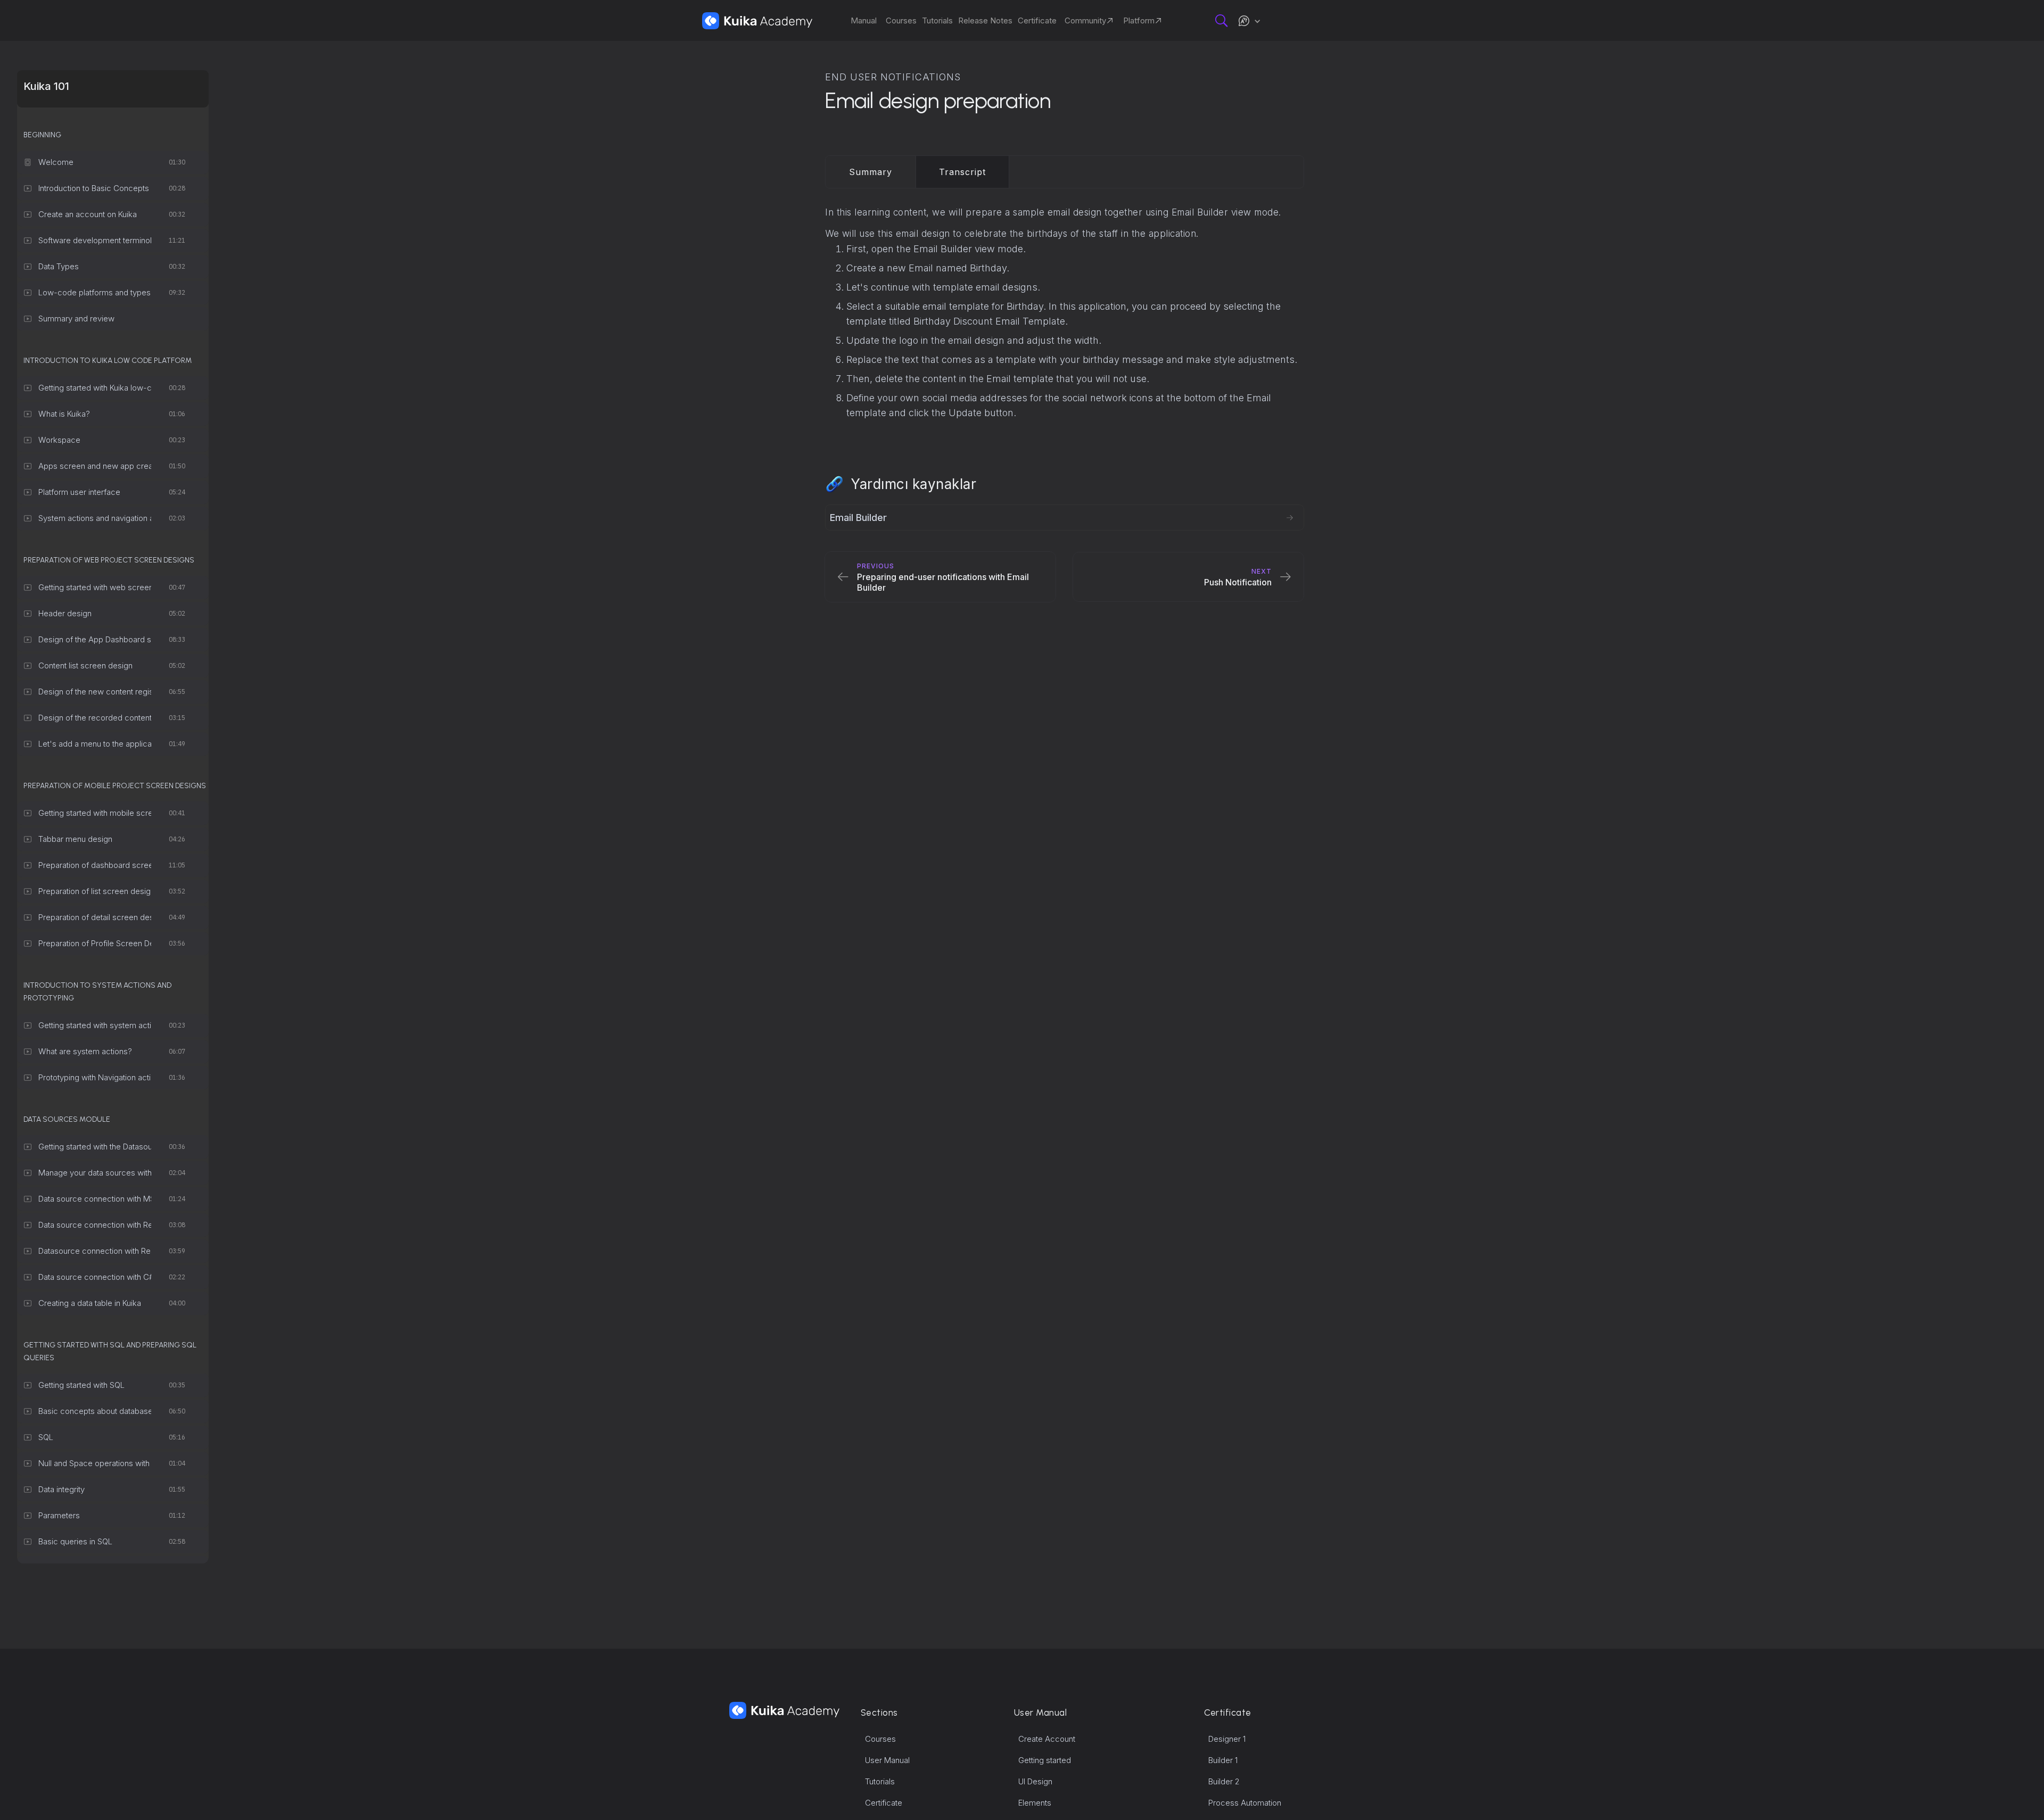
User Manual (887, 1760)
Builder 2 (1224, 1781)
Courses (880, 1739)
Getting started (1045, 1760)
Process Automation (1245, 1803)
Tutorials (880, 1781)
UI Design (1035, 1781)
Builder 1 (1223, 1760)
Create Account (1047, 1739)
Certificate (884, 1803)
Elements (1035, 1803)
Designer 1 (1227, 1739)
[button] (1249, 21)
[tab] (871, 172)
